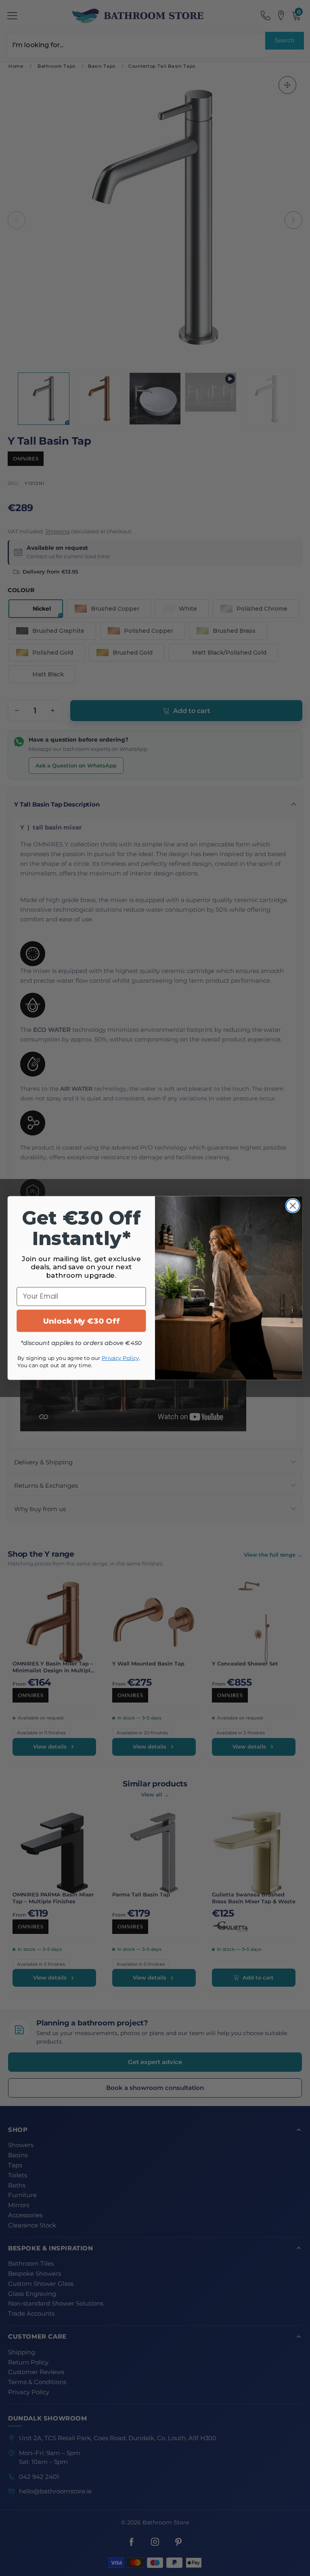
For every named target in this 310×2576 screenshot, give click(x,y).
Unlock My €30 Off (81, 1321)
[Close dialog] (293, 1206)
